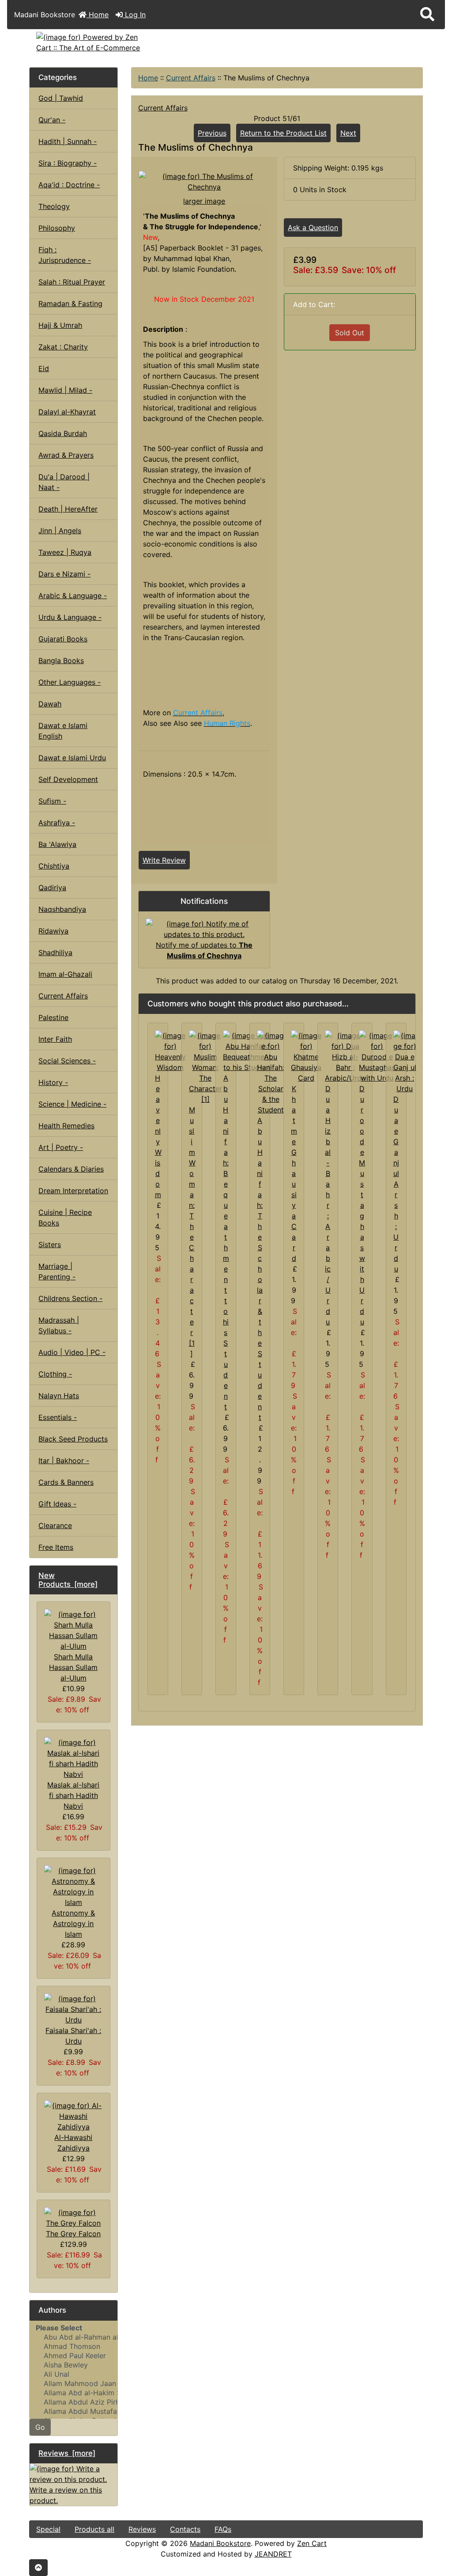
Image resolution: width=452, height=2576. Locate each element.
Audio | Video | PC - (72, 1352)
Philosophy (57, 228)
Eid (44, 368)
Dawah (50, 704)
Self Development (68, 779)
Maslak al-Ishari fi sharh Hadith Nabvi (73, 1795)
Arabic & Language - (73, 596)
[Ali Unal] (73, 2374)
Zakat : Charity (63, 347)
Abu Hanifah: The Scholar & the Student (260, 1269)
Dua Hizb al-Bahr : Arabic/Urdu (328, 1205)
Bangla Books (61, 660)
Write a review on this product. (66, 2495)
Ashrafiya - (57, 823)
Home (98, 15)
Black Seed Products (73, 1439)
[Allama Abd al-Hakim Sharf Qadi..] (73, 2393)
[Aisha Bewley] (73, 2365)
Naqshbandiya (62, 909)
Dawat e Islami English (63, 731)
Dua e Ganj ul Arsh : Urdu (396, 1184)
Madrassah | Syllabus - (59, 1325)
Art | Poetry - (61, 1147)
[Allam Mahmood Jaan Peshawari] (73, 2384)
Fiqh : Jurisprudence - (65, 255)
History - (53, 1082)
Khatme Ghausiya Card (294, 1173)
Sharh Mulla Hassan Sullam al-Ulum (73, 1667)
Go (40, 2427)
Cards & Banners (66, 1482)
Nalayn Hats (59, 1396)
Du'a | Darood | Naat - (64, 482)
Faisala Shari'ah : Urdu (73, 2036)
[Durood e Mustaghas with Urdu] (377, 1056)
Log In (134, 15)
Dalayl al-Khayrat (67, 412)
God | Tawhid (61, 98)
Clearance (55, 1525)
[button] (427, 15)
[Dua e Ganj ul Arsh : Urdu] (405, 1062)
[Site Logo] (95, 42)
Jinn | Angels (60, 531)
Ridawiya (53, 931)
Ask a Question (313, 228)
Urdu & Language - (70, 617)
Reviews (142, 2529)
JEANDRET (273, 2554)
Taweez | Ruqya (65, 552)
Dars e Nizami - (64, 574)
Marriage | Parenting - (57, 1271)
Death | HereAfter (68, 509)
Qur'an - (52, 120)
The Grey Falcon (73, 2234)
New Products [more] (68, 1580)
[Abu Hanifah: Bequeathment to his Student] (247, 1051)
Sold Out (350, 333)
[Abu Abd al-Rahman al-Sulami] (73, 2337)
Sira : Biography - (68, 163)
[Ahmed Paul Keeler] (73, 2356)
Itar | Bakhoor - (64, 1461)
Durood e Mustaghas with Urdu (362, 1205)
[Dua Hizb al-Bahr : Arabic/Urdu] (345, 1056)
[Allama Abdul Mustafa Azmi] (73, 2411)
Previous (212, 133)
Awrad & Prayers (66, 455)
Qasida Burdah (63, 433)
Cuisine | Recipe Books (65, 1218)
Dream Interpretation (73, 1191)
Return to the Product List (283, 133)
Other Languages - (70, 682)
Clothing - (55, 1374)
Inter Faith (55, 1039)
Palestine (53, 1017)
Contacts (185, 2529)
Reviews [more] (67, 2453)
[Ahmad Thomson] (73, 2346)
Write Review (164, 860)
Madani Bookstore (220, 2543)
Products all (94, 2529)
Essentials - (58, 1417)
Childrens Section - (70, 1298)
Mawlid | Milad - (65, 390)
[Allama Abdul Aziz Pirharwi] (73, 2402)
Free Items (56, 1547)
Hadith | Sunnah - (68, 141)
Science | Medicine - (72, 1104)
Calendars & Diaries (71, 1169)
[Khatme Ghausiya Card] (306, 1056)
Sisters (50, 1244)
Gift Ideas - (57, 1504)
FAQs (223, 2529)
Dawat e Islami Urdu (72, 758)
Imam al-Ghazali (65, 974)
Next (348, 133)
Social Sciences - (67, 1061)
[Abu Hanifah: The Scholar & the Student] (271, 1072)
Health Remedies (66, 1126)
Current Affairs (191, 78)
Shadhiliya (55, 952)
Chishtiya (54, 866)
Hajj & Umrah (60, 325)
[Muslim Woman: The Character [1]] (205, 1067)
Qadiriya (52, 888)
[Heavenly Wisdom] (170, 1051)
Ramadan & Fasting (70, 304)
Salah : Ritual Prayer (72, 282)
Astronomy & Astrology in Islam (73, 1923)
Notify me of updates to (204, 950)
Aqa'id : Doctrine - (69, 185)
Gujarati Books (63, 639)
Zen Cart (312, 2543)
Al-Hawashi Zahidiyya (73, 2143)
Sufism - (52, 801)
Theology (54, 206)
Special (48, 2529)
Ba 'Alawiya (57, 844)
